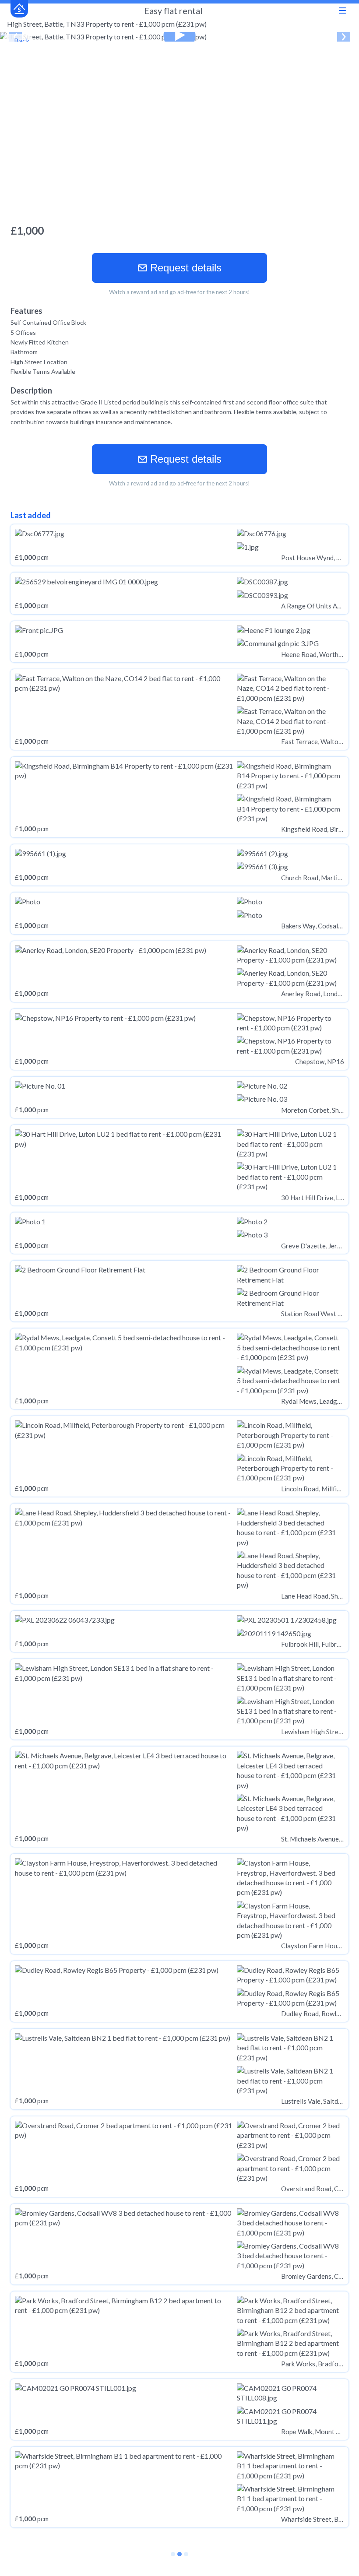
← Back (18, 40)
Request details (184, 268)
